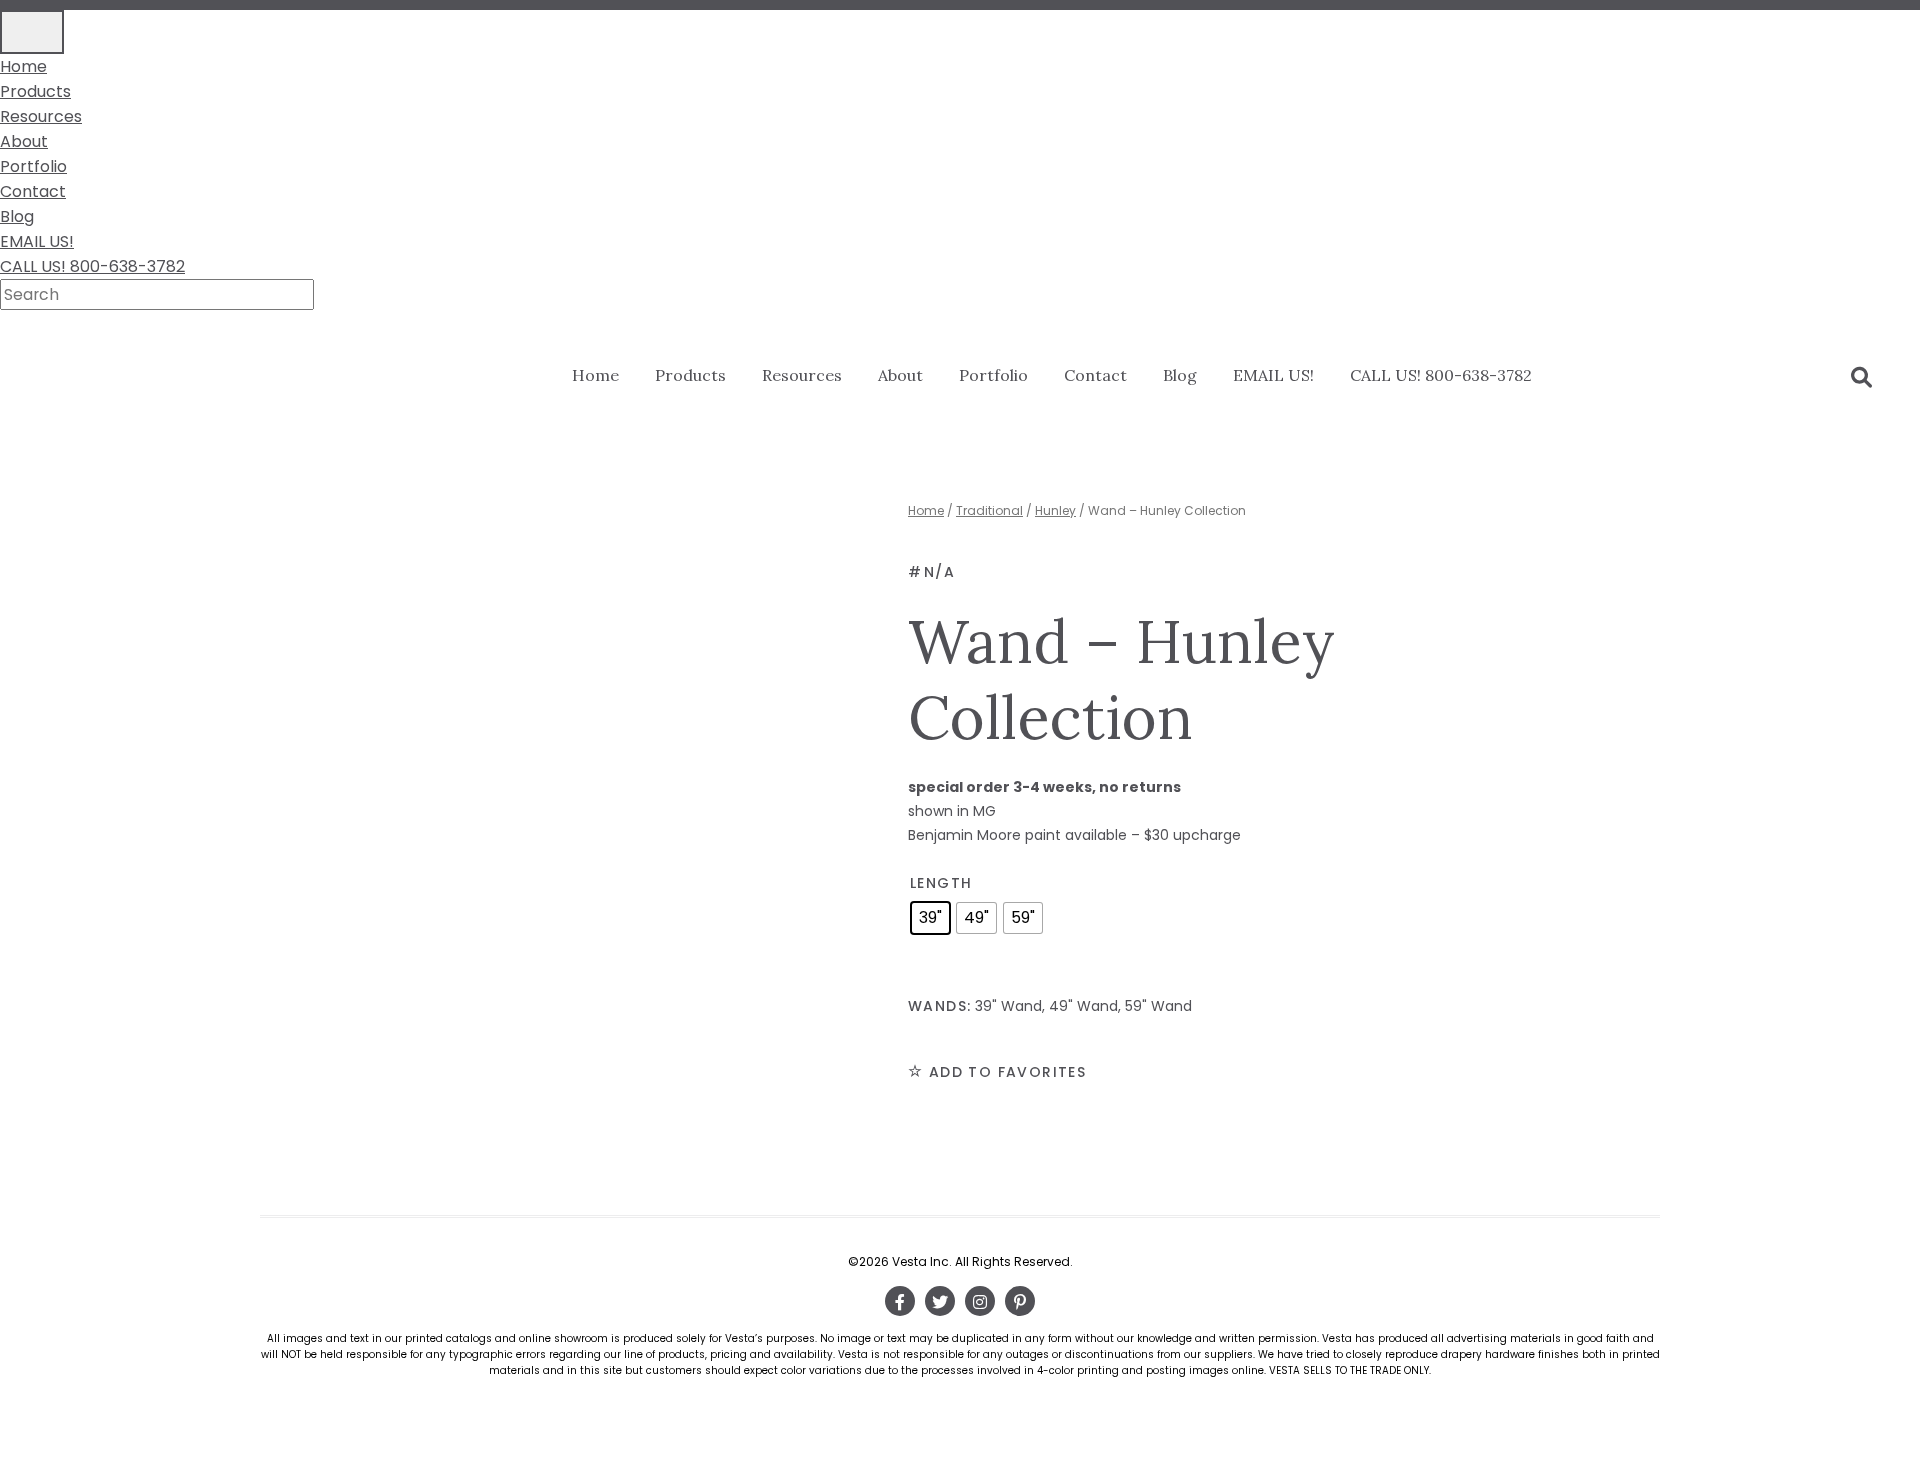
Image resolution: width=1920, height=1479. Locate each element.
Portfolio (993, 375)
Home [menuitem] (23, 66)
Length (941, 883)
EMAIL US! (1273, 375)
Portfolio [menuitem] (33, 166)
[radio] (930, 918)
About (900, 375)
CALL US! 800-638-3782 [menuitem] (92, 266)
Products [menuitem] (35, 91)
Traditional (989, 510)
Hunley (1055, 510)
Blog (1180, 375)
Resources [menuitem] (41, 116)
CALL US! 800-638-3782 (1441, 375)
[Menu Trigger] (32, 32)
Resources (802, 375)
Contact (1095, 375)
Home (595, 375)
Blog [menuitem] (17, 216)
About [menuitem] (24, 141)
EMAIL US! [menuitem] (37, 241)
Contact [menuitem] (33, 191)
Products (690, 375)
